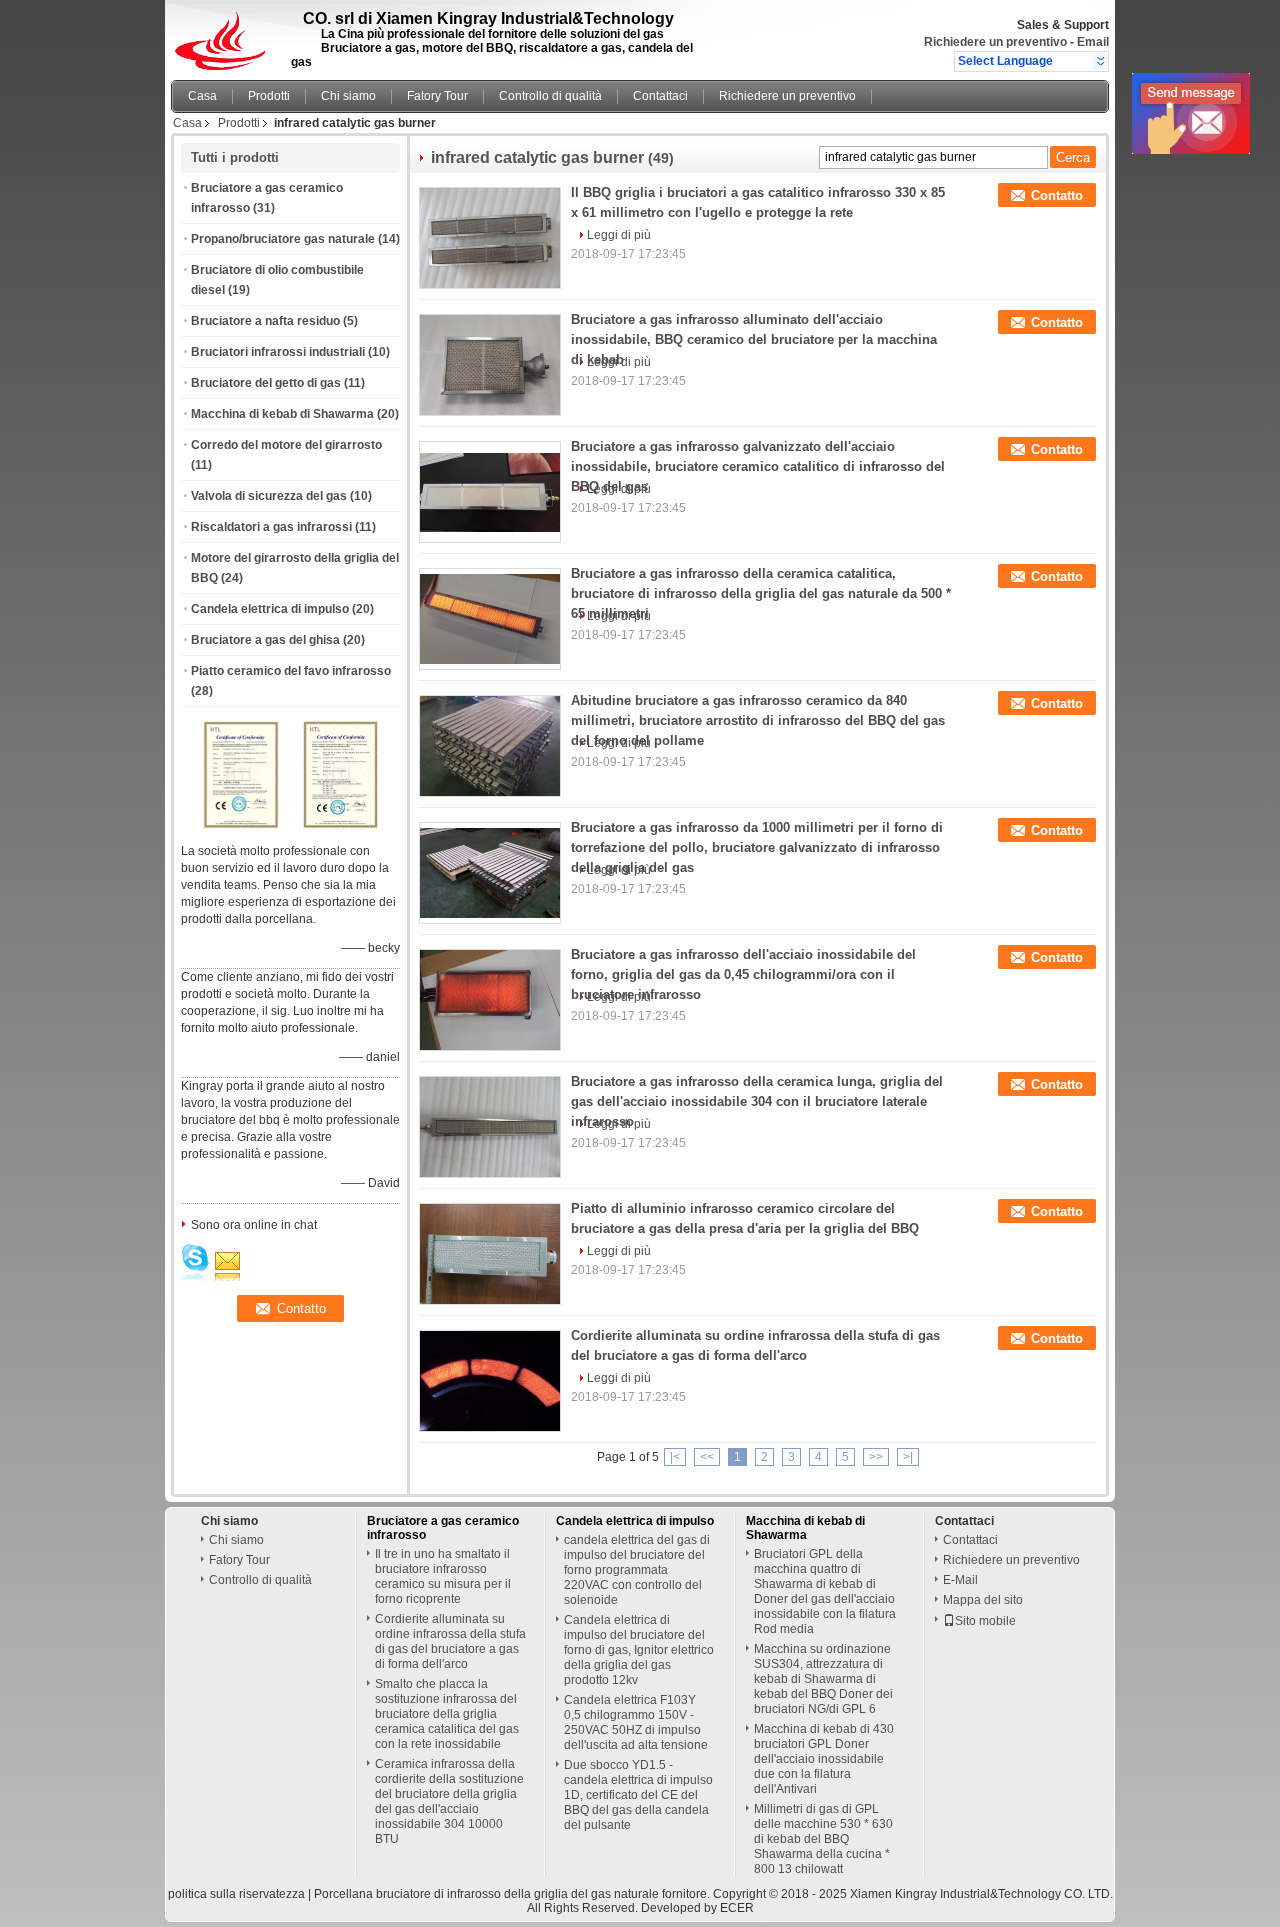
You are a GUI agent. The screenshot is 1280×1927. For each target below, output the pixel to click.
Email (1093, 42)
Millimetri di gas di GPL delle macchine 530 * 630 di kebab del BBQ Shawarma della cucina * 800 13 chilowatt (823, 1839)
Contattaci (660, 96)
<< (707, 1457)
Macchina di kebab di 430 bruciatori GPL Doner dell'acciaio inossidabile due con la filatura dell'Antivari (824, 1759)
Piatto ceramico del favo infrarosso (291, 671)
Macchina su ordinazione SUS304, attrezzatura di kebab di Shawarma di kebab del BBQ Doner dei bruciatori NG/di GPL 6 (823, 1679)
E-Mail (960, 1580)
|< (675, 1457)
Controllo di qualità (550, 96)
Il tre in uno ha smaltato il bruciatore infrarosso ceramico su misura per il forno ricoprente (443, 1576)
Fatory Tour (437, 96)
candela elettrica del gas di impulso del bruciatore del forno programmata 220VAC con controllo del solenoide (637, 1570)
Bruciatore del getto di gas (266, 383)
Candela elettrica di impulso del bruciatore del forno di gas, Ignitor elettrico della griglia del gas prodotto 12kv (639, 1650)
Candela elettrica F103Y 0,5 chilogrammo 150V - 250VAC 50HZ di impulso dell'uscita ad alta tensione (636, 1722)
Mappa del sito (983, 1600)
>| (908, 1457)
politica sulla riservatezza (236, 1894)
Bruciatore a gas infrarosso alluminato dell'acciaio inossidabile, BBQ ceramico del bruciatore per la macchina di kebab (754, 339)
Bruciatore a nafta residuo (265, 321)
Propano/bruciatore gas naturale (283, 239)
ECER (737, 1908)
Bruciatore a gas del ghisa (265, 640)
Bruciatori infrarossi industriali (278, 352)
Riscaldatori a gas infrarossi (271, 527)
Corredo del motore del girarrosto (286, 445)
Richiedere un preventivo (995, 42)
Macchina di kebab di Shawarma (282, 414)
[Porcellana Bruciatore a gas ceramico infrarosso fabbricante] (225, 35)
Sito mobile (985, 1621)
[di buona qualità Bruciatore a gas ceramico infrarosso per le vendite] (241, 825)
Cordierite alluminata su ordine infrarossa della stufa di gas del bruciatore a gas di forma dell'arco (450, 1641)
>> (876, 1457)
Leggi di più (619, 235)
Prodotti (269, 96)
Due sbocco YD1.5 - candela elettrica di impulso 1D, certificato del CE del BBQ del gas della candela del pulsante (638, 1795)
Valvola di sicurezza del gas (269, 496)
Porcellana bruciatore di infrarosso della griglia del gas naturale (486, 1894)
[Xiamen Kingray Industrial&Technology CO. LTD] (1100, 61)
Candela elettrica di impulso (270, 609)
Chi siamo (348, 96)
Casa (202, 96)
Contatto (1057, 195)
